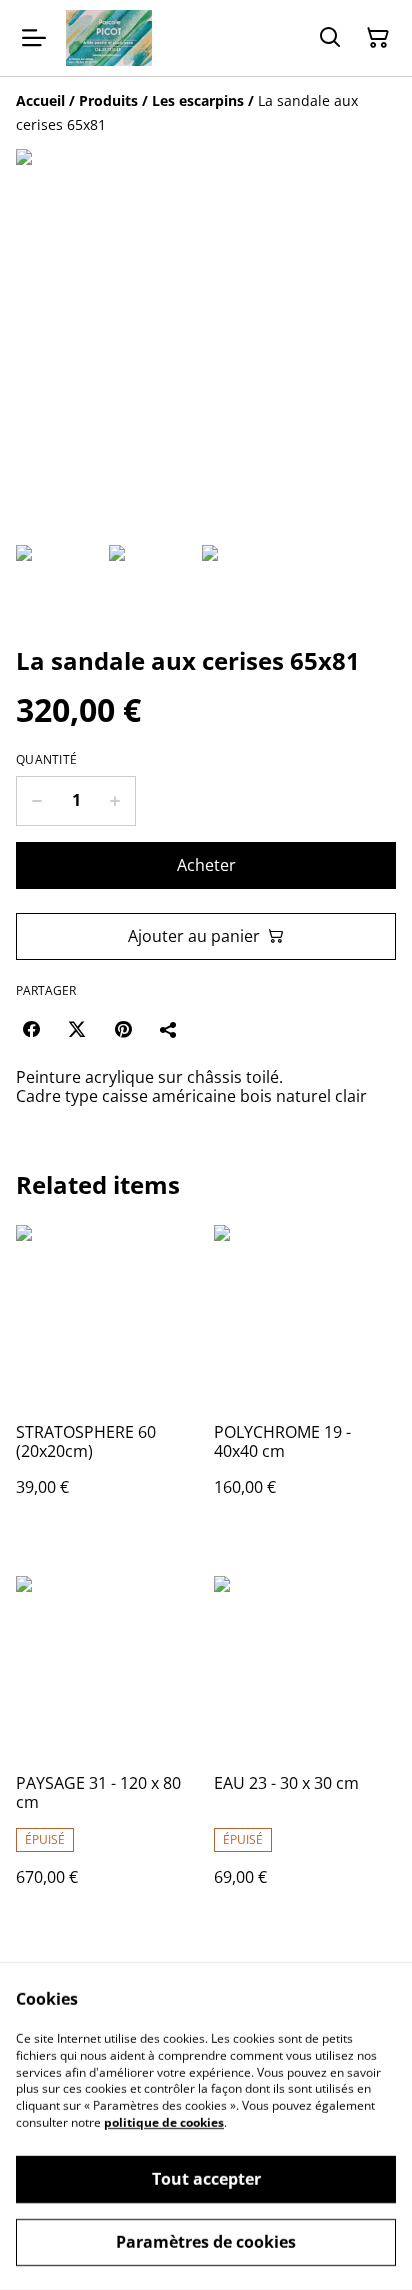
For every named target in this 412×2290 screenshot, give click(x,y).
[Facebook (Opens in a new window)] (31, 1029)
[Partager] (169, 1029)
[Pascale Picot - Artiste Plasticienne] (109, 38)
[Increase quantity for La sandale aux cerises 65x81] (115, 801)
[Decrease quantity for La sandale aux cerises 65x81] (36, 801)
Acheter (206, 865)
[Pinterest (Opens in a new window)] (123, 1029)
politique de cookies (164, 2122)
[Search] (330, 38)
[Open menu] (34, 38)
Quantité (46, 760)
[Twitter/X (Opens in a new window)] (77, 1029)
